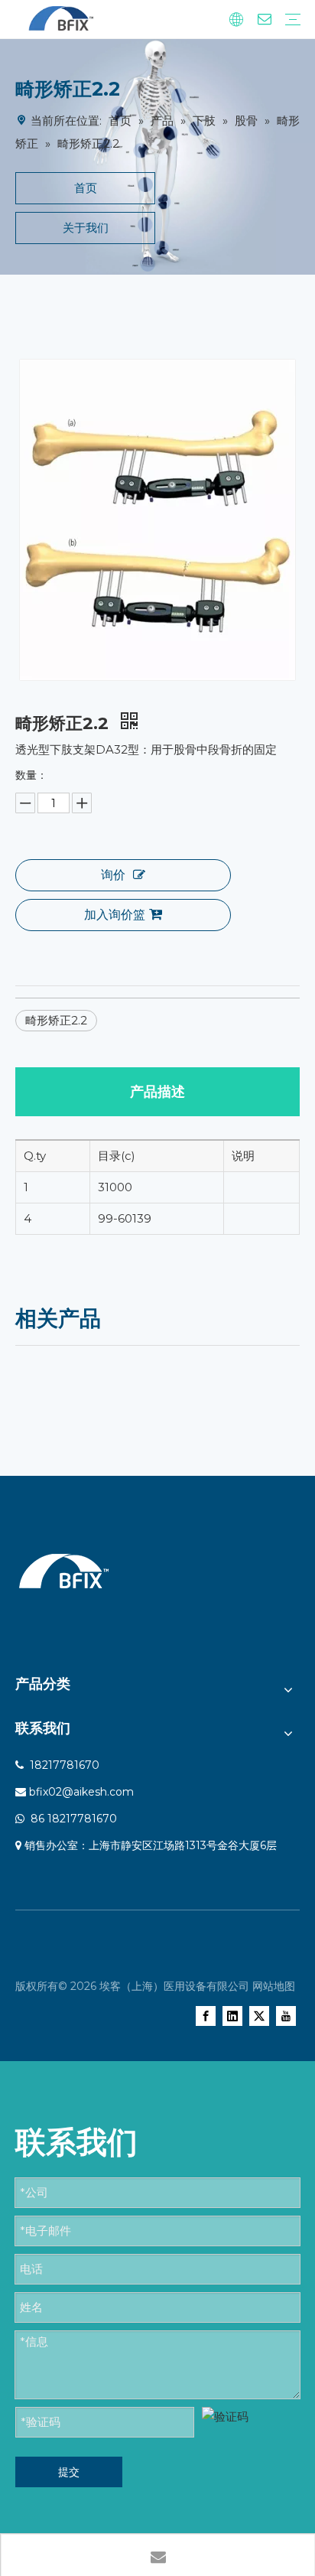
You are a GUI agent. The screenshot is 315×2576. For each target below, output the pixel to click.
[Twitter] (259, 2016)
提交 (69, 2472)
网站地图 (274, 1986)
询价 (113, 875)
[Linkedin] (232, 2016)
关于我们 (86, 228)
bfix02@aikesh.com (81, 1792)
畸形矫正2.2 (56, 1020)
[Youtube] (286, 2016)
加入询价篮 (115, 915)
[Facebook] (206, 2016)
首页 (86, 188)
